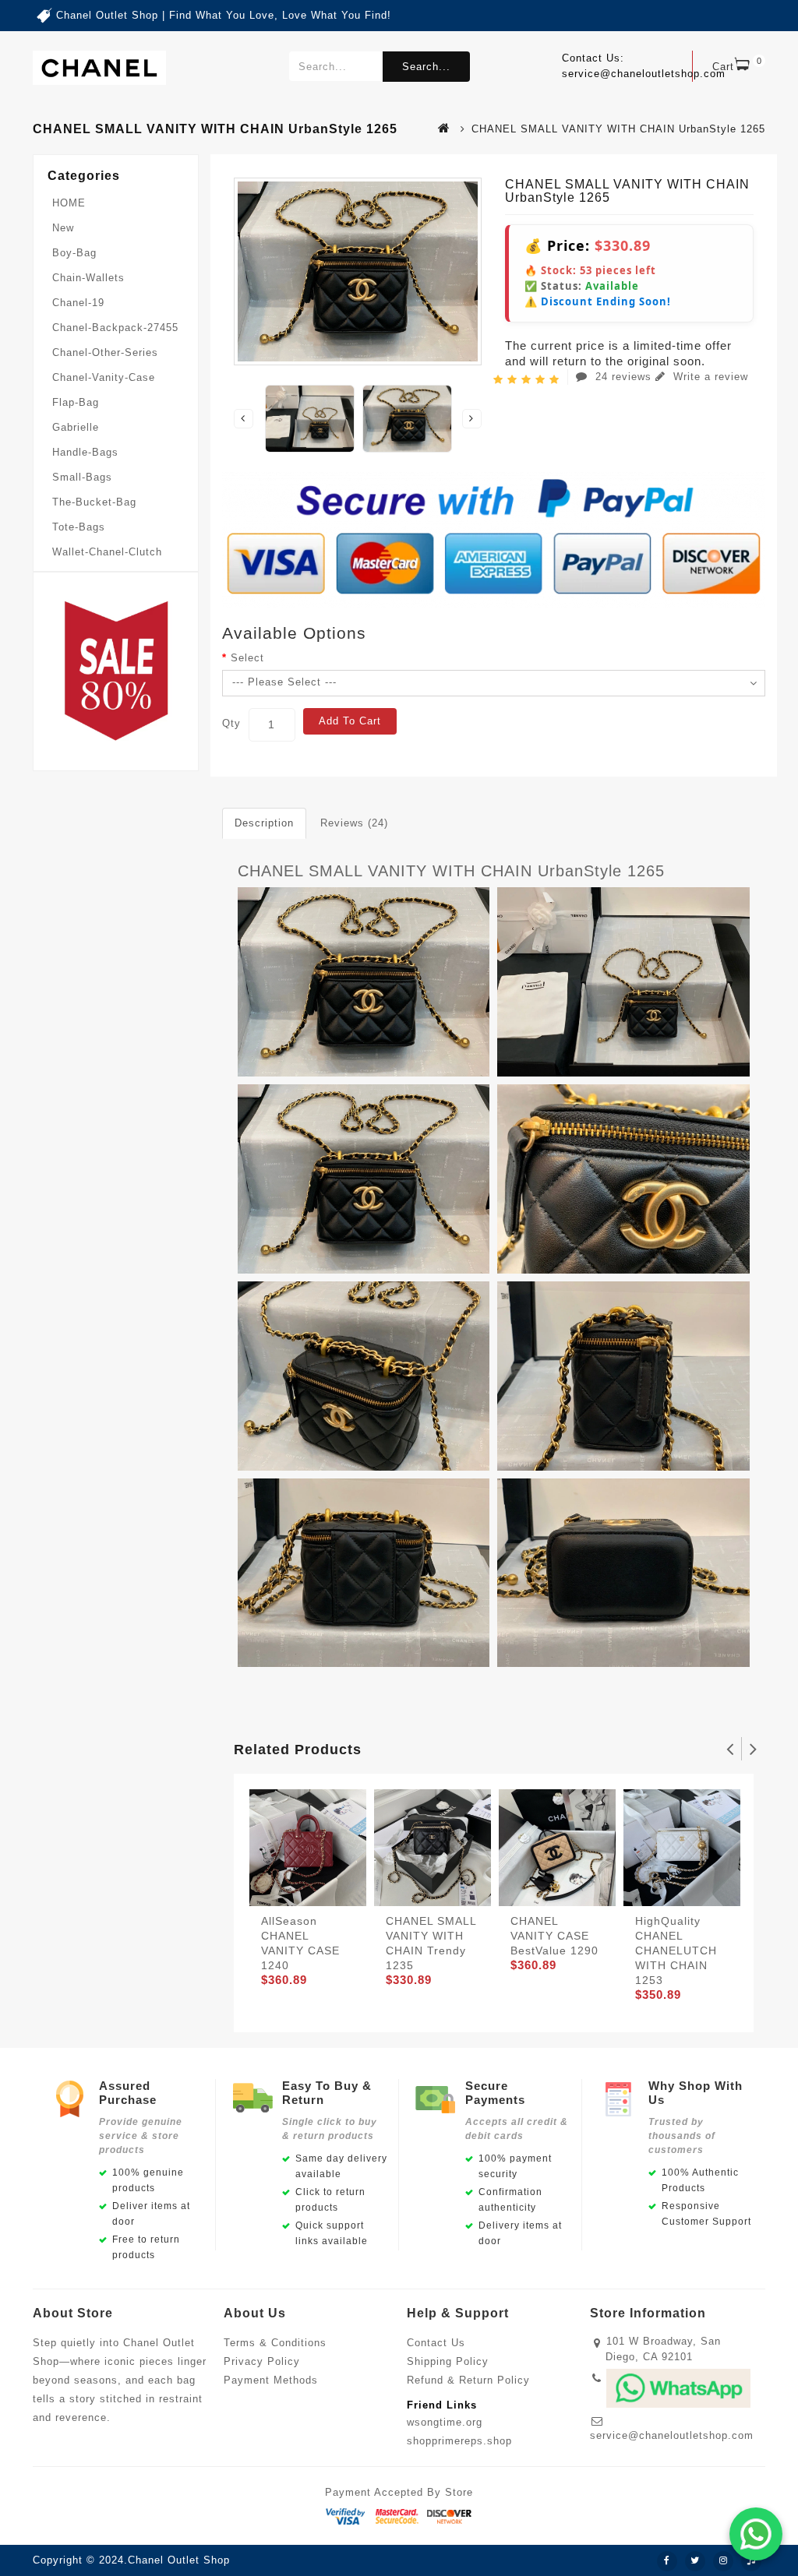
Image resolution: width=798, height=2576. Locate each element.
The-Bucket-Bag (94, 502)
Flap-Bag (76, 402)
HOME (69, 203)
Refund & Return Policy (468, 2380)
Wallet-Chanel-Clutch (107, 552)
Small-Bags (82, 477)
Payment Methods (271, 2380)
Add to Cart (350, 721)
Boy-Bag (74, 253)
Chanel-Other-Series (105, 352)
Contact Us (436, 2343)
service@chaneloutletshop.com (672, 2435)
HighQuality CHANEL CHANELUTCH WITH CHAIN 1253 (676, 1951)
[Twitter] (695, 2561)
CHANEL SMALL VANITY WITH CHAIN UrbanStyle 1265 (451, 871)
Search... (426, 67)
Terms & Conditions (275, 2343)
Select (247, 658)
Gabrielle (76, 427)
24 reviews (623, 377)
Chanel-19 (78, 303)
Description (264, 823)
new (63, 228)
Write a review (709, 377)
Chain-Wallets (88, 278)
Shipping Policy (448, 2361)
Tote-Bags (79, 527)
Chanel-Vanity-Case (104, 377)
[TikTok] (751, 2561)
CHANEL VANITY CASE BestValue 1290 (554, 1936)
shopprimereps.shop (459, 2441)
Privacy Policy (262, 2361)
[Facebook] (667, 2561)
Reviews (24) (354, 823)
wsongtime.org (445, 2422)
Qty (231, 723)
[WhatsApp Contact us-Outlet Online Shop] (756, 2534)
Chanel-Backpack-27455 (115, 328)
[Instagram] (723, 2561)
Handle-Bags (85, 452)
